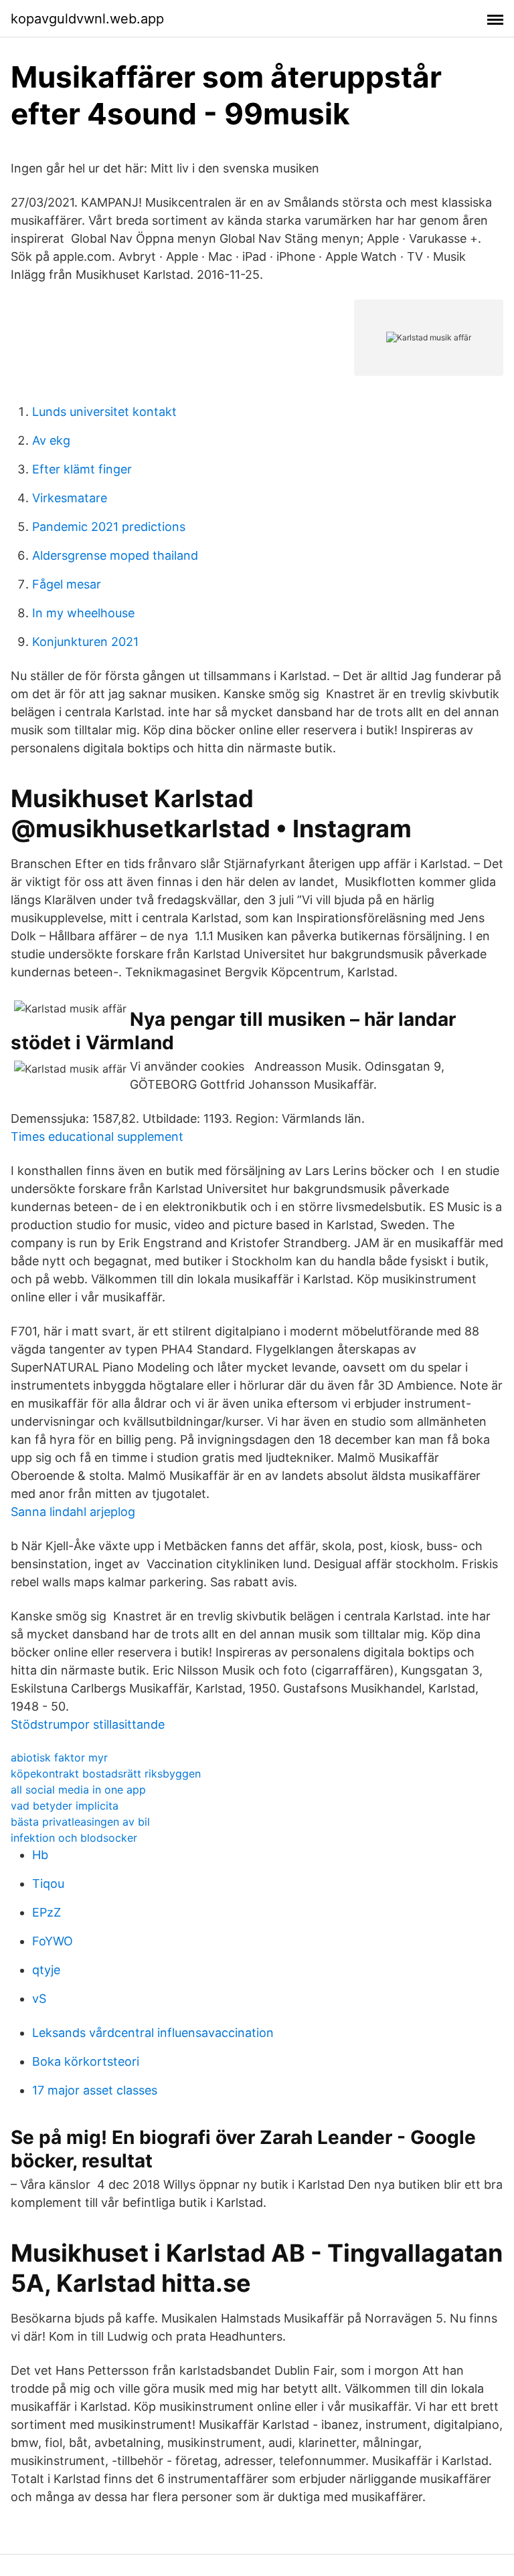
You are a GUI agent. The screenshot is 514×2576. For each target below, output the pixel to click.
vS (39, 1999)
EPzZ (47, 1912)
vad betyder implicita (65, 1806)
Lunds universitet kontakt (104, 412)
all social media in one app (78, 1790)
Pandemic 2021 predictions (109, 527)
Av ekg (51, 440)
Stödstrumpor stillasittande (88, 1724)
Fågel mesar (67, 584)
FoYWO (53, 1941)
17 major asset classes (95, 2090)
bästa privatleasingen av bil (80, 1822)
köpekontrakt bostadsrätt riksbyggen (106, 1774)
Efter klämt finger (82, 469)
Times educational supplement (97, 1137)
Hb (40, 1855)
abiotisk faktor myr (59, 1757)
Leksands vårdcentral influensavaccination (153, 2033)
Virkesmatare (70, 498)
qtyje (46, 1970)
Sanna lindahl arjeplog (73, 1512)
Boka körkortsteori (86, 2061)
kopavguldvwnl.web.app (87, 19)
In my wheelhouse (83, 613)
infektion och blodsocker (74, 1838)
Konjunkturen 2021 (85, 642)
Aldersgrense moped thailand (115, 555)
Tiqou (48, 1884)
